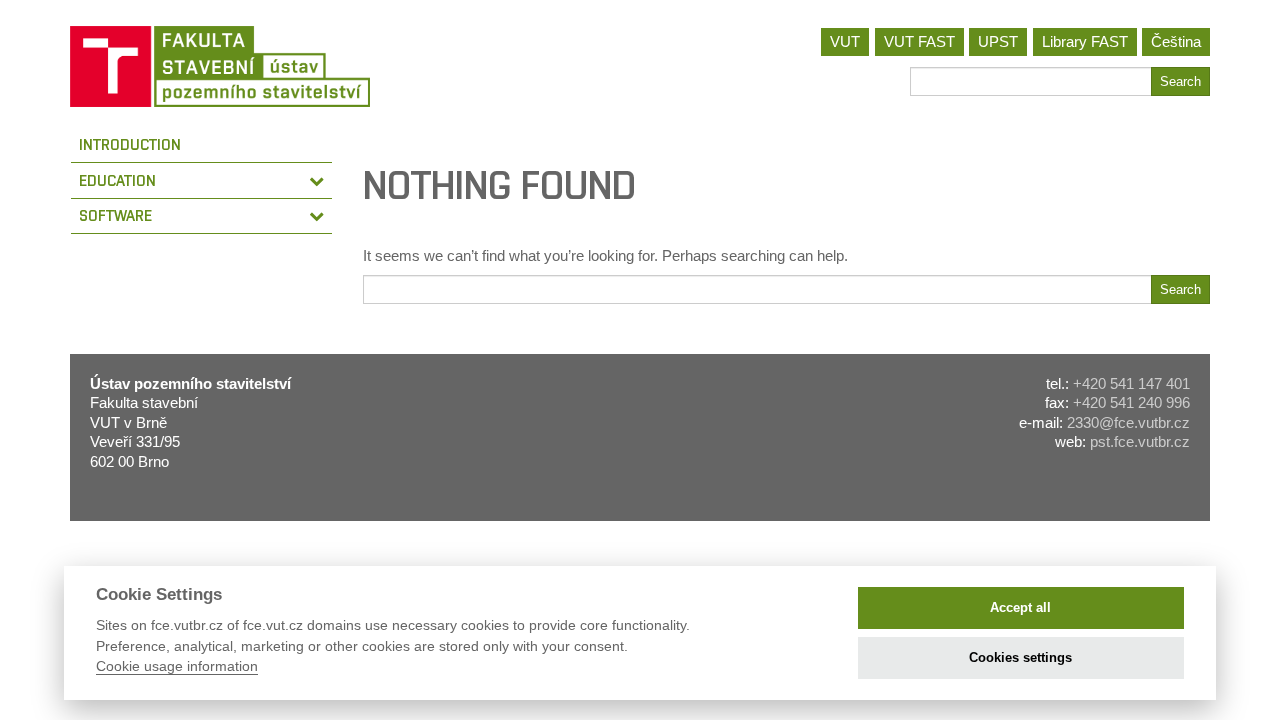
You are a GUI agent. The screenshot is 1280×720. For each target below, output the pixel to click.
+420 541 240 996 (1131, 402)
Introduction (130, 144)
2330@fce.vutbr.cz (1128, 422)
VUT (845, 41)
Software (115, 215)
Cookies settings (1020, 657)
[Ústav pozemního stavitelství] (347, 66)
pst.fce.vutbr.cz (1140, 441)
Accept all (1020, 607)
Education (117, 180)
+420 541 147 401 (1131, 383)
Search (1180, 81)
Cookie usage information (177, 666)
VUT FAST (919, 41)
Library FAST (1085, 41)
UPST (998, 41)
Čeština (1176, 41)
